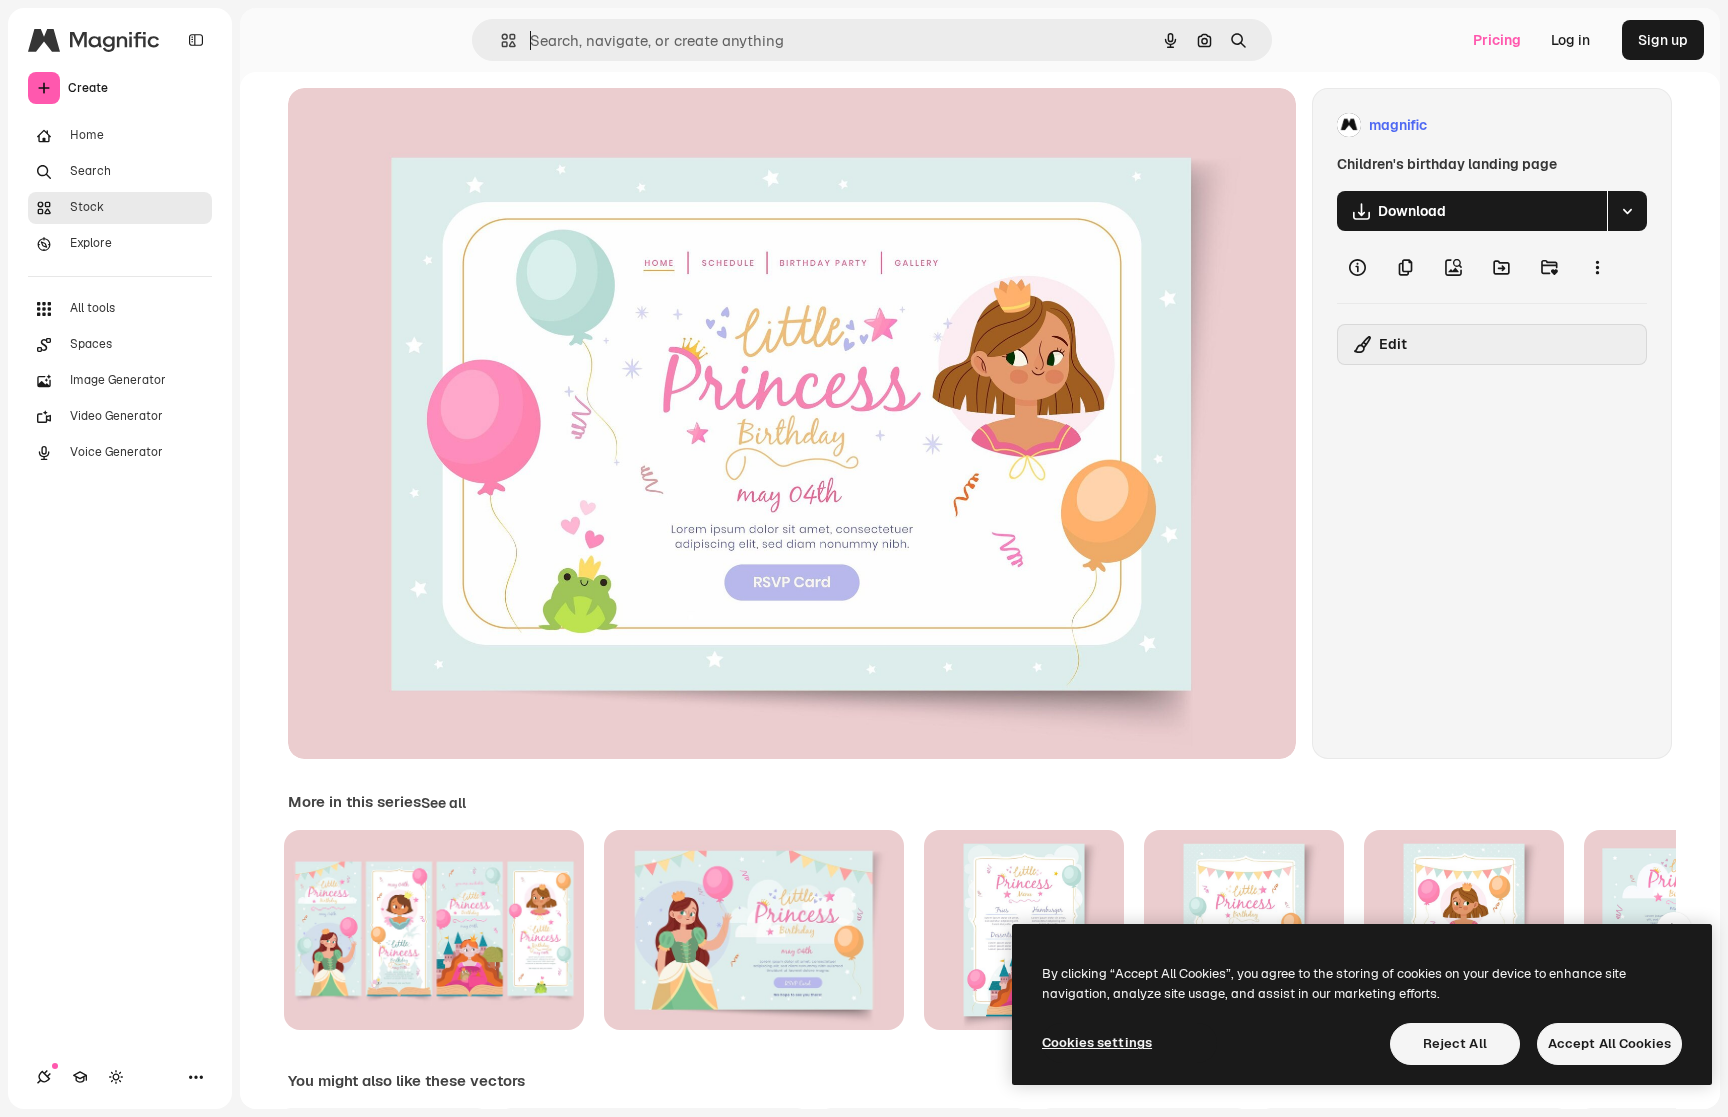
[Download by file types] (1627, 211)
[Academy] (80, 1077)
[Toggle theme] (116, 1077)
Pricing (1497, 40)
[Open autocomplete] (500, 40)
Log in (1570, 40)
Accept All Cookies (1609, 1043)
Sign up (1663, 40)
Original (416, 125)
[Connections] (44, 1077)
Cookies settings (1097, 1042)
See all (443, 803)
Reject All (1455, 1043)
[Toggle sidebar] (196, 40)
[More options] (1597, 267)
